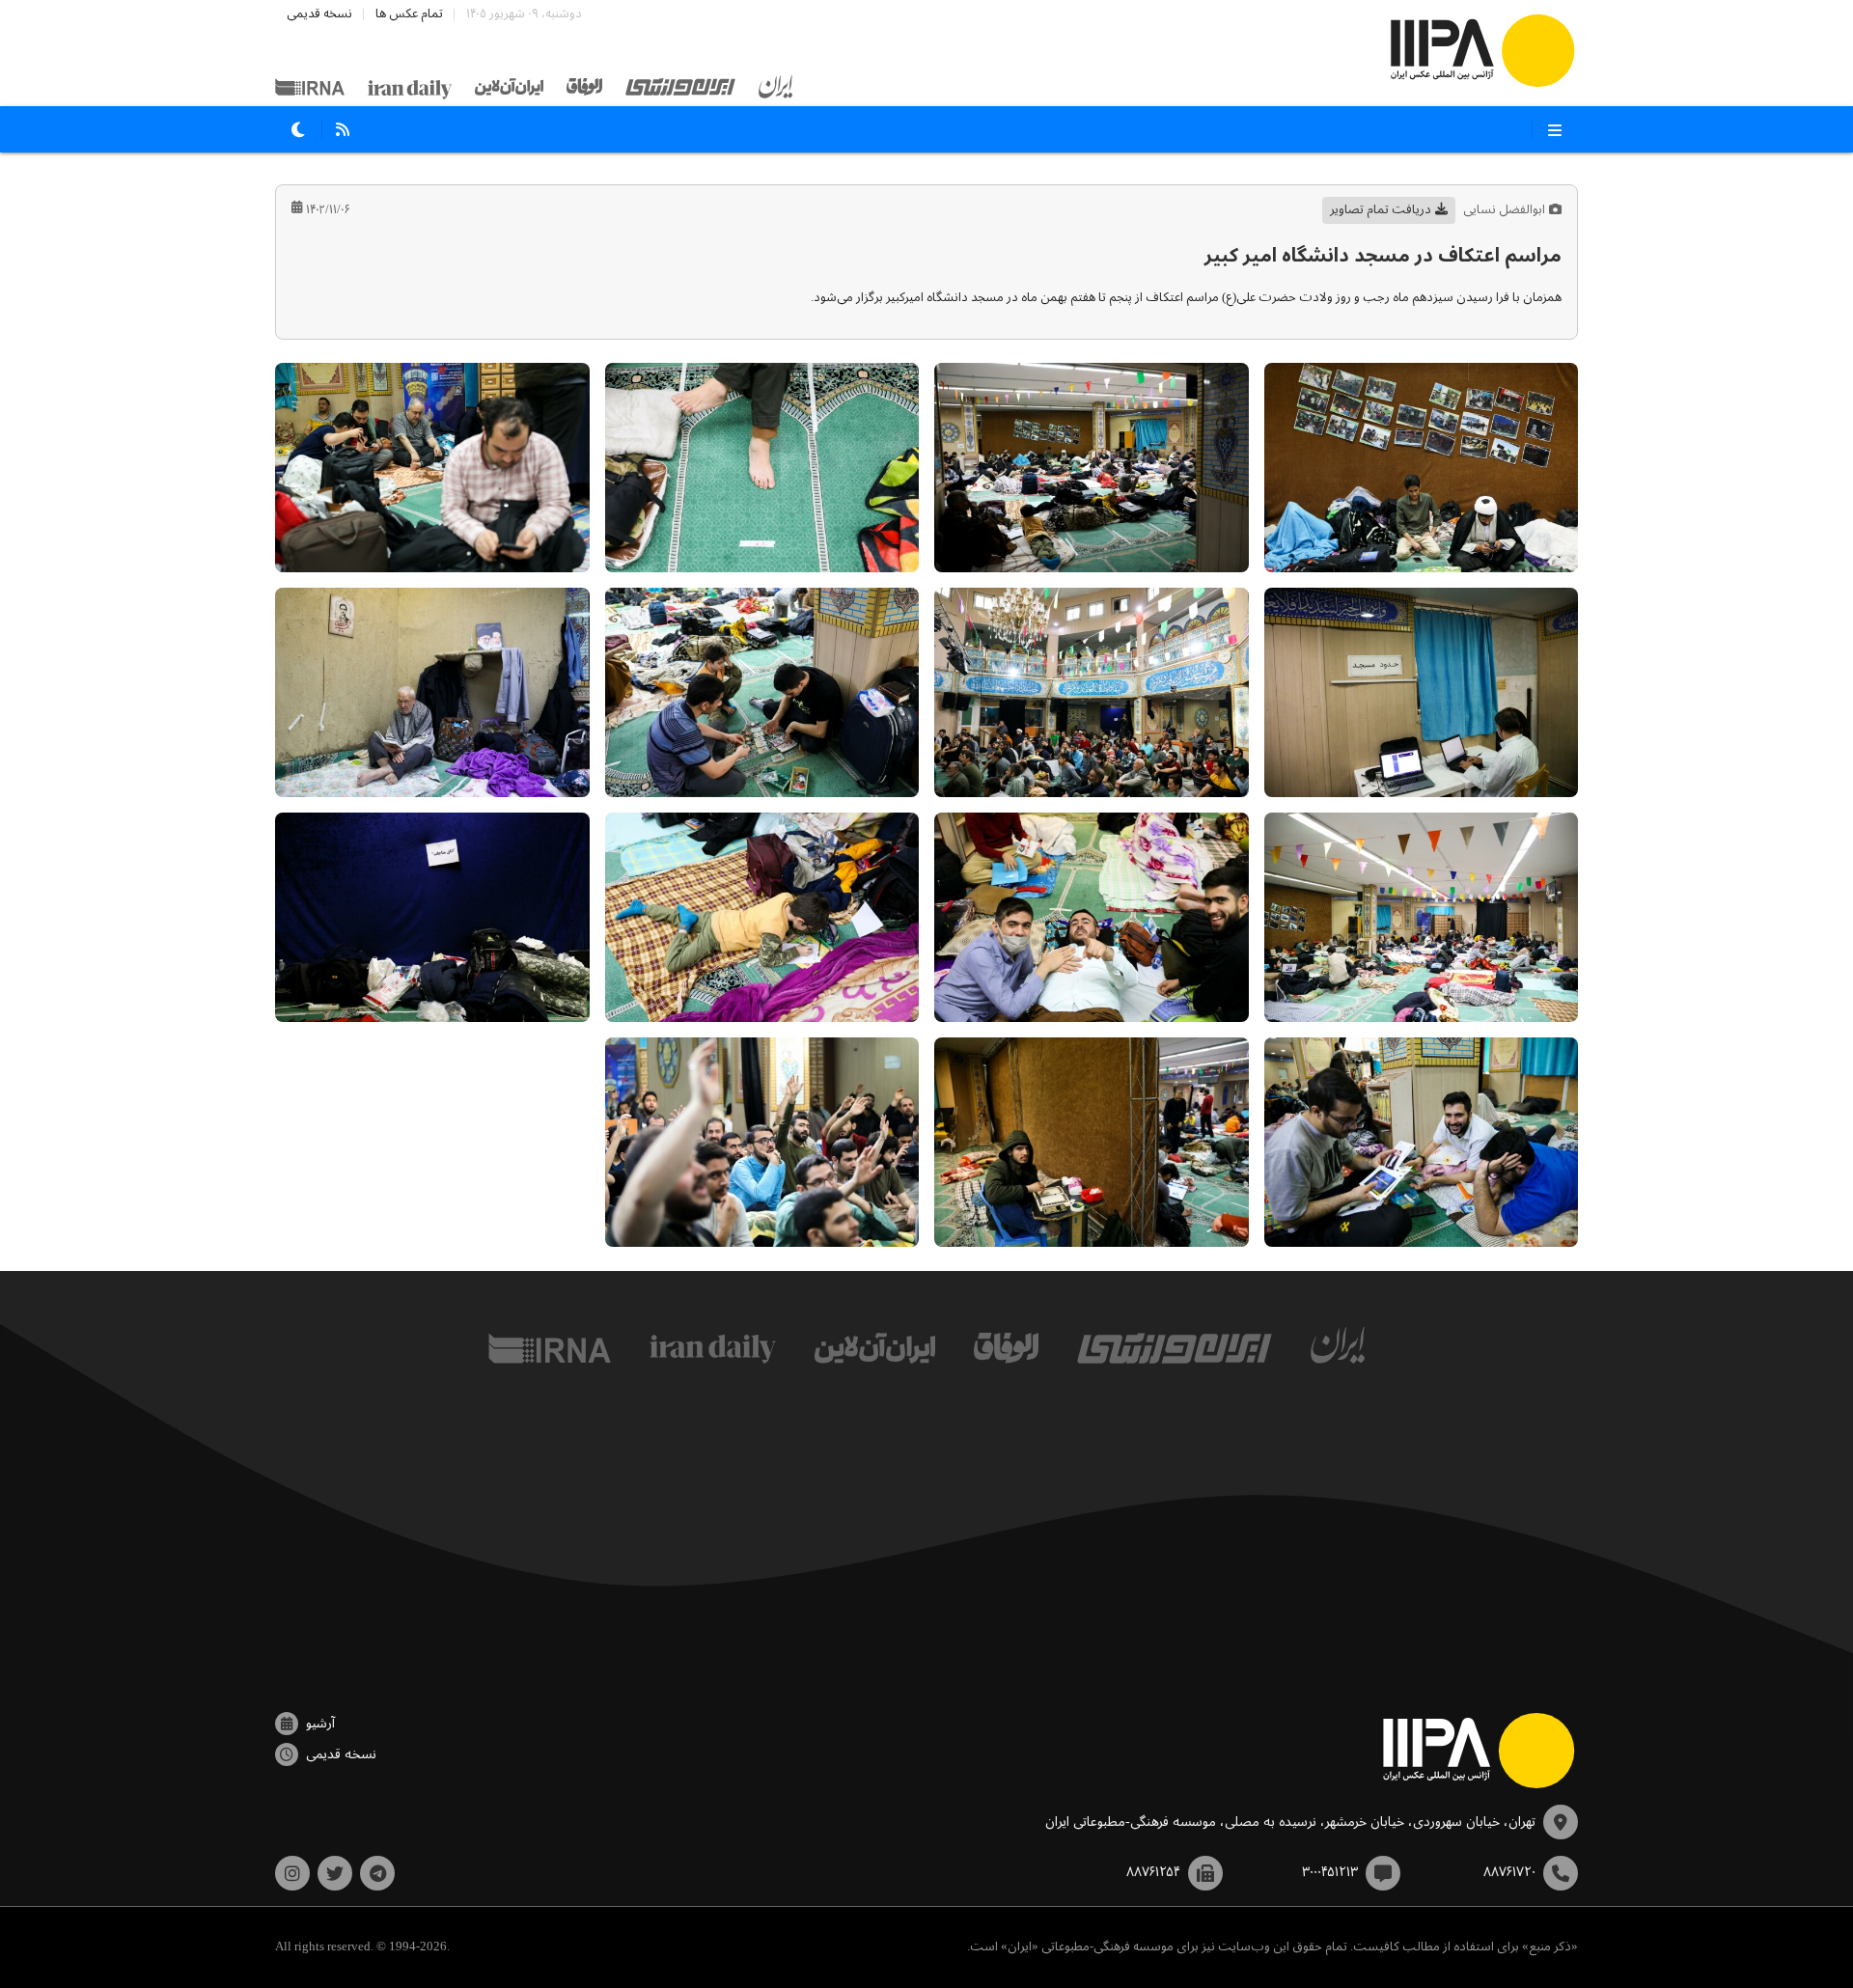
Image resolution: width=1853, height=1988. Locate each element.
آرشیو (320, 1724)
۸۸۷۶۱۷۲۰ (1509, 1872)
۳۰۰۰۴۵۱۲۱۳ (1330, 1872)
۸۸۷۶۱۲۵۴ (1153, 1872)
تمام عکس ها (409, 14)
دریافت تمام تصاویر (1381, 210)
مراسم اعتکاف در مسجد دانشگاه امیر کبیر (1383, 256)
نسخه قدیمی (319, 14)
